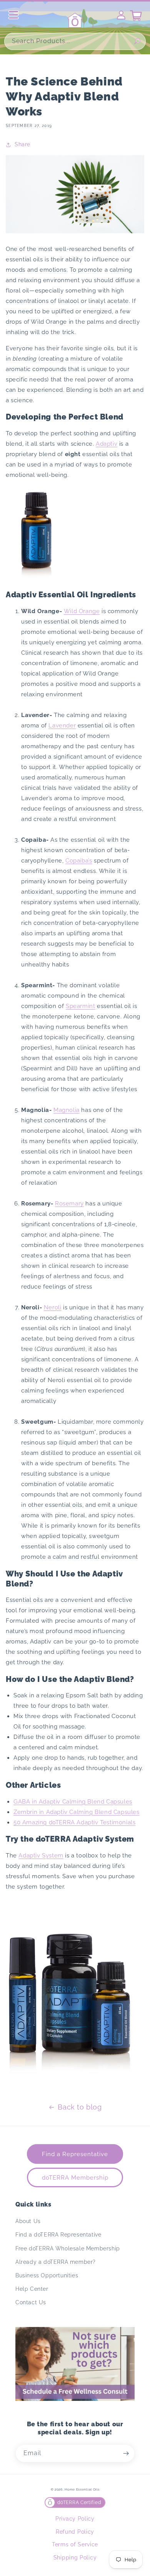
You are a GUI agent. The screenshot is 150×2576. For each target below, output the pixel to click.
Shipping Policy (75, 2558)
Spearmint (80, 1006)
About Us (28, 2221)
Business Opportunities (47, 2275)
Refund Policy (75, 2532)
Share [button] (22, 144)
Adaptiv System (41, 1856)
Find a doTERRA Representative (58, 2235)
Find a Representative (75, 2154)
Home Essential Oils (82, 2489)
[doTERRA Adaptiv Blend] (37, 578)
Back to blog (80, 2107)
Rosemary (69, 1204)
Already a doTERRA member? (56, 2262)
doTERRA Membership (75, 2178)
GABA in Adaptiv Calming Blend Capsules (73, 1802)
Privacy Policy (75, 2519)
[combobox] (75, 41)
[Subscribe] (126, 2453)
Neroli (53, 1307)
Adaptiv (107, 444)
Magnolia (67, 1110)
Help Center (32, 2289)
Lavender (62, 725)
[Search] (137, 41)
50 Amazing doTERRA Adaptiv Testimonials (74, 1822)
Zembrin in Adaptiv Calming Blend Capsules (77, 1812)
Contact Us (31, 2302)
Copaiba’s (79, 861)
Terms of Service (75, 2544)
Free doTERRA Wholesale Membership (68, 2248)
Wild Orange (82, 611)
